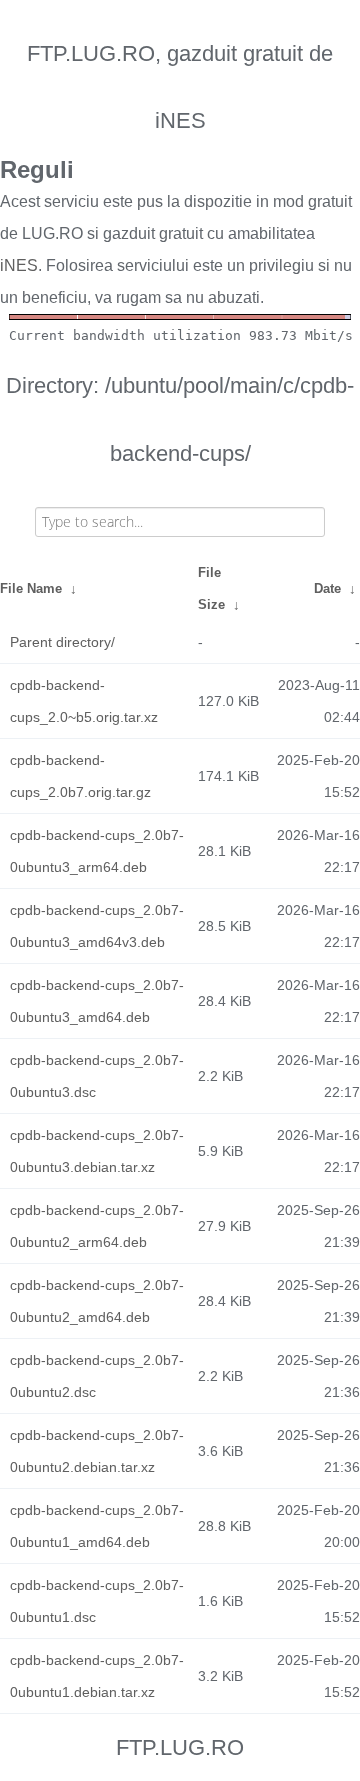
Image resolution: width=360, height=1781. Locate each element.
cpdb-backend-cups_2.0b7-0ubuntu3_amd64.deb (97, 1001)
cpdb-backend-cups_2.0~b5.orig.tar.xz (84, 701)
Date (327, 588)
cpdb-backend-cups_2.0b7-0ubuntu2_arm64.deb (97, 1226)
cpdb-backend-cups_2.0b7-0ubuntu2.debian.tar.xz (97, 1451)
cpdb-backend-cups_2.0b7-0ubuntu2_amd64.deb (97, 1301)
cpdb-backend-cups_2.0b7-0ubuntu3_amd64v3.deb (97, 926)
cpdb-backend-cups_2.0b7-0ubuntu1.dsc (97, 1601)
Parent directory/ (62, 642)
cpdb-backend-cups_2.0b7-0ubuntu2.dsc (97, 1376)
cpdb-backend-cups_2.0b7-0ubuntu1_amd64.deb (97, 1526)
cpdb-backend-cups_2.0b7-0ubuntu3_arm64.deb (97, 851)
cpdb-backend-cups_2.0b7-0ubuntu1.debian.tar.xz (97, 1676)
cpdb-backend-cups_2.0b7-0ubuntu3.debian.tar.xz (97, 1151)
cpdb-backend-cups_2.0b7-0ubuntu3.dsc (97, 1076)
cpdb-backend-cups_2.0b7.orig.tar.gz (80, 776)
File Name (31, 588)
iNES (19, 265)
